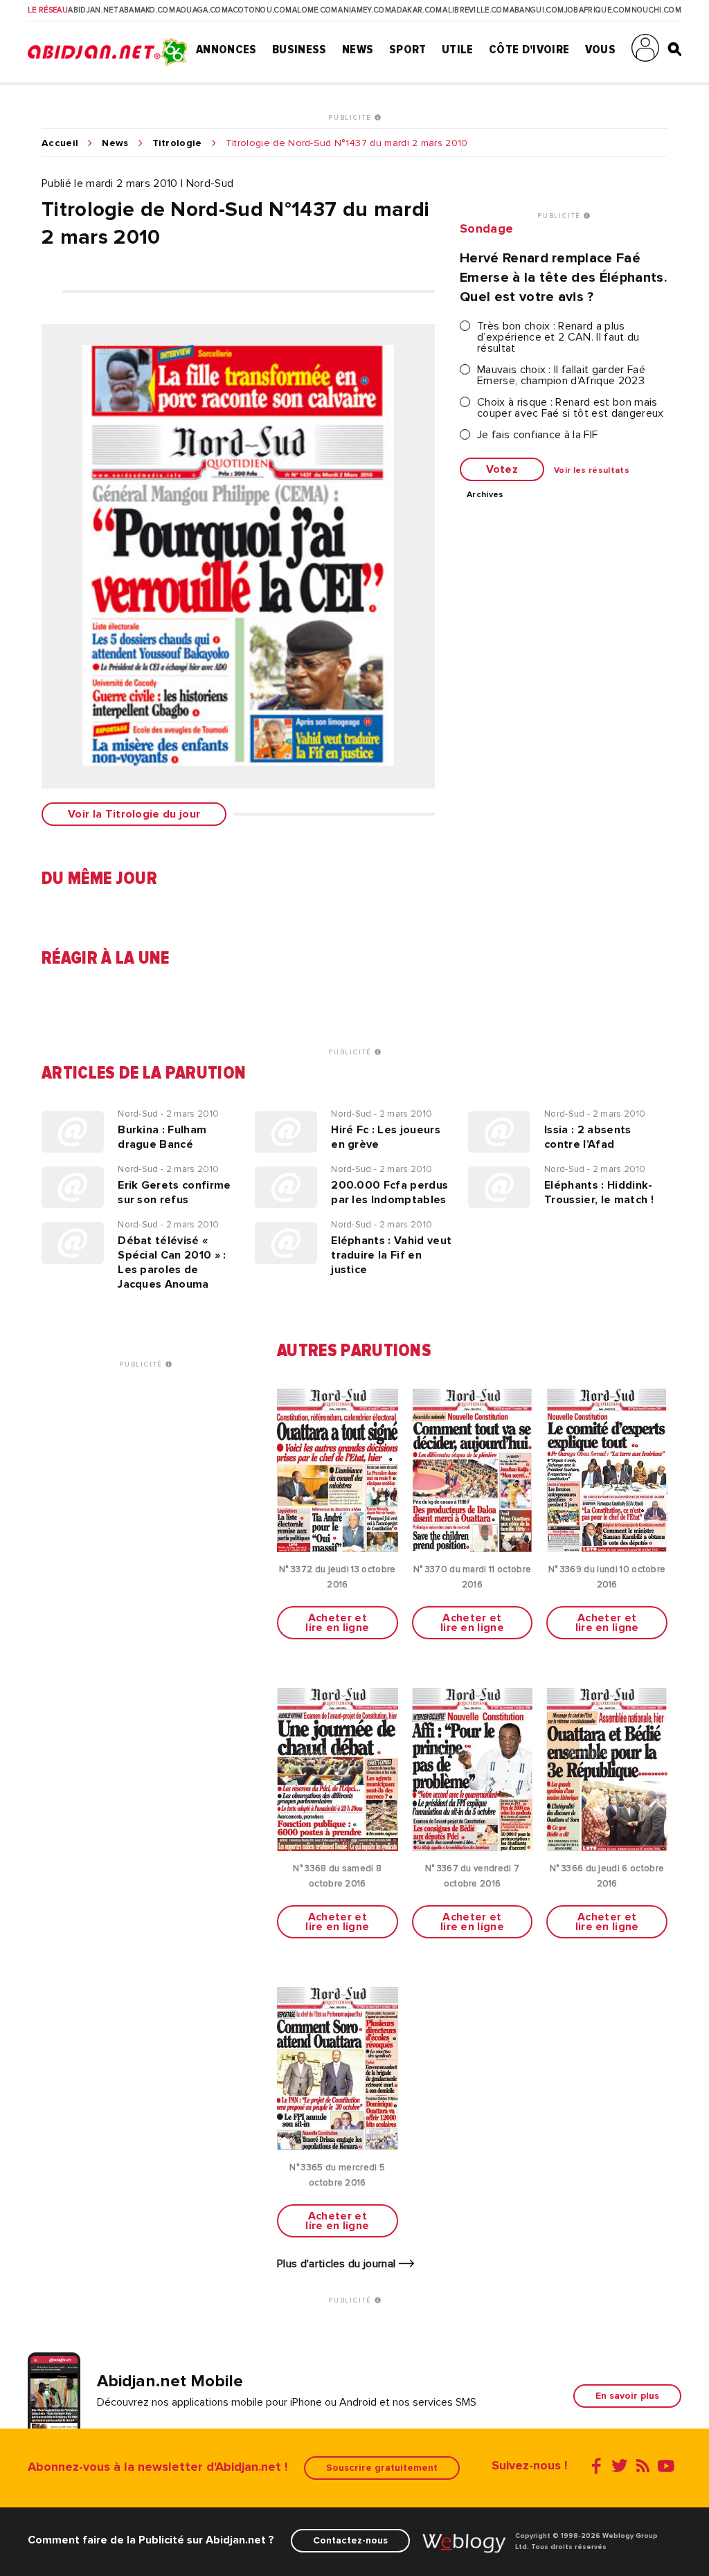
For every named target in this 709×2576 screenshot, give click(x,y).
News (358, 49)
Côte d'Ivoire (529, 49)
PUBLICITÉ (351, 118)
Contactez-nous (350, 2540)
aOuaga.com (202, 10)
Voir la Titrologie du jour (134, 814)
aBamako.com (147, 10)
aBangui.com (537, 10)
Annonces (226, 49)
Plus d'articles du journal (338, 2264)
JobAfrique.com (598, 10)
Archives (485, 495)
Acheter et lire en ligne (337, 1623)
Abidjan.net (93, 10)
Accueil (60, 143)
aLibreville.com (476, 10)
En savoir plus (627, 2396)
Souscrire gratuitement (382, 2468)
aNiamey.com (365, 10)
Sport (408, 49)
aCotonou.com (260, 10)
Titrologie (177, 143)
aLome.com (315, 10)
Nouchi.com (656, 10)
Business (299, 49)
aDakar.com (416, 10)
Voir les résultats (592, 471)
